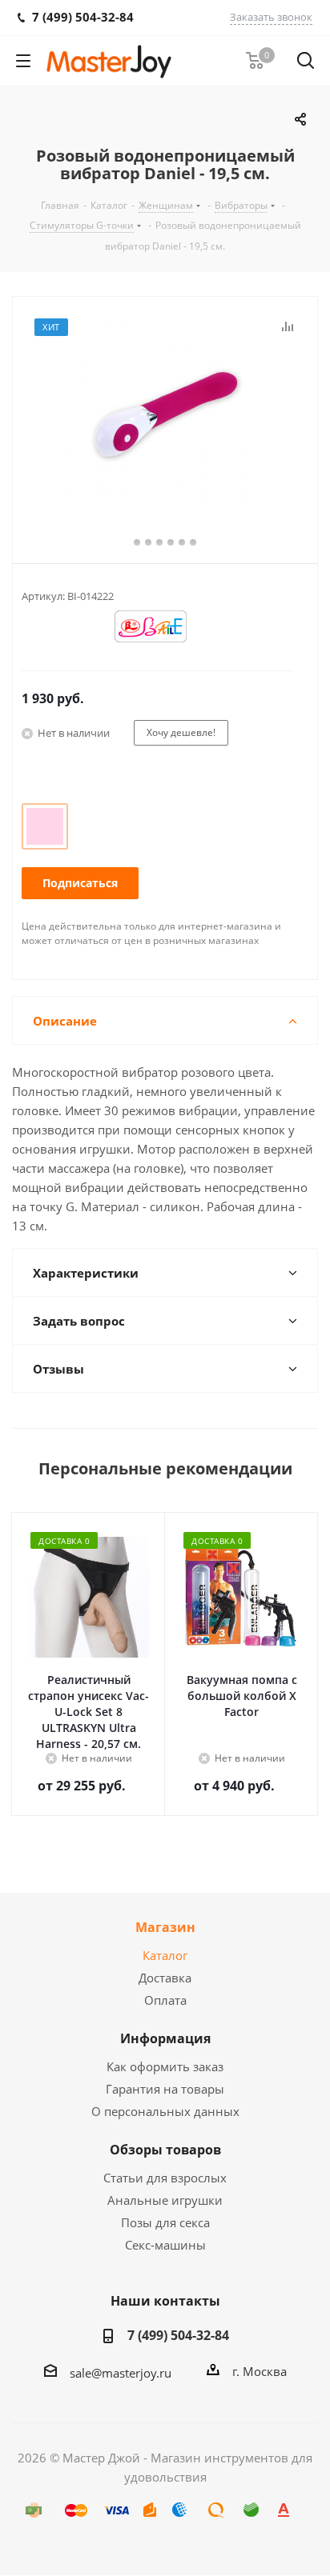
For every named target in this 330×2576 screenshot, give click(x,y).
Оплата (165, 2000)
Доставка (165, 1978)
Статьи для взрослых (165, 2178)
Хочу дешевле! (181, 732)
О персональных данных (165, 2111)
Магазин (165, 1927)
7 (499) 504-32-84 (178, 2335)
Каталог (165, 1955)
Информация (165, 2038)
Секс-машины (165, 2245)
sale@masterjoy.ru (121, 2373)
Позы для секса (165, 2222)
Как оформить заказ (165, 2066)
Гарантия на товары (165, 2089)
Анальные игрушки (165, 2200)
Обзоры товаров (165, 2150)
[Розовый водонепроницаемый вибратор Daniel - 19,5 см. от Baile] (165, 413)
